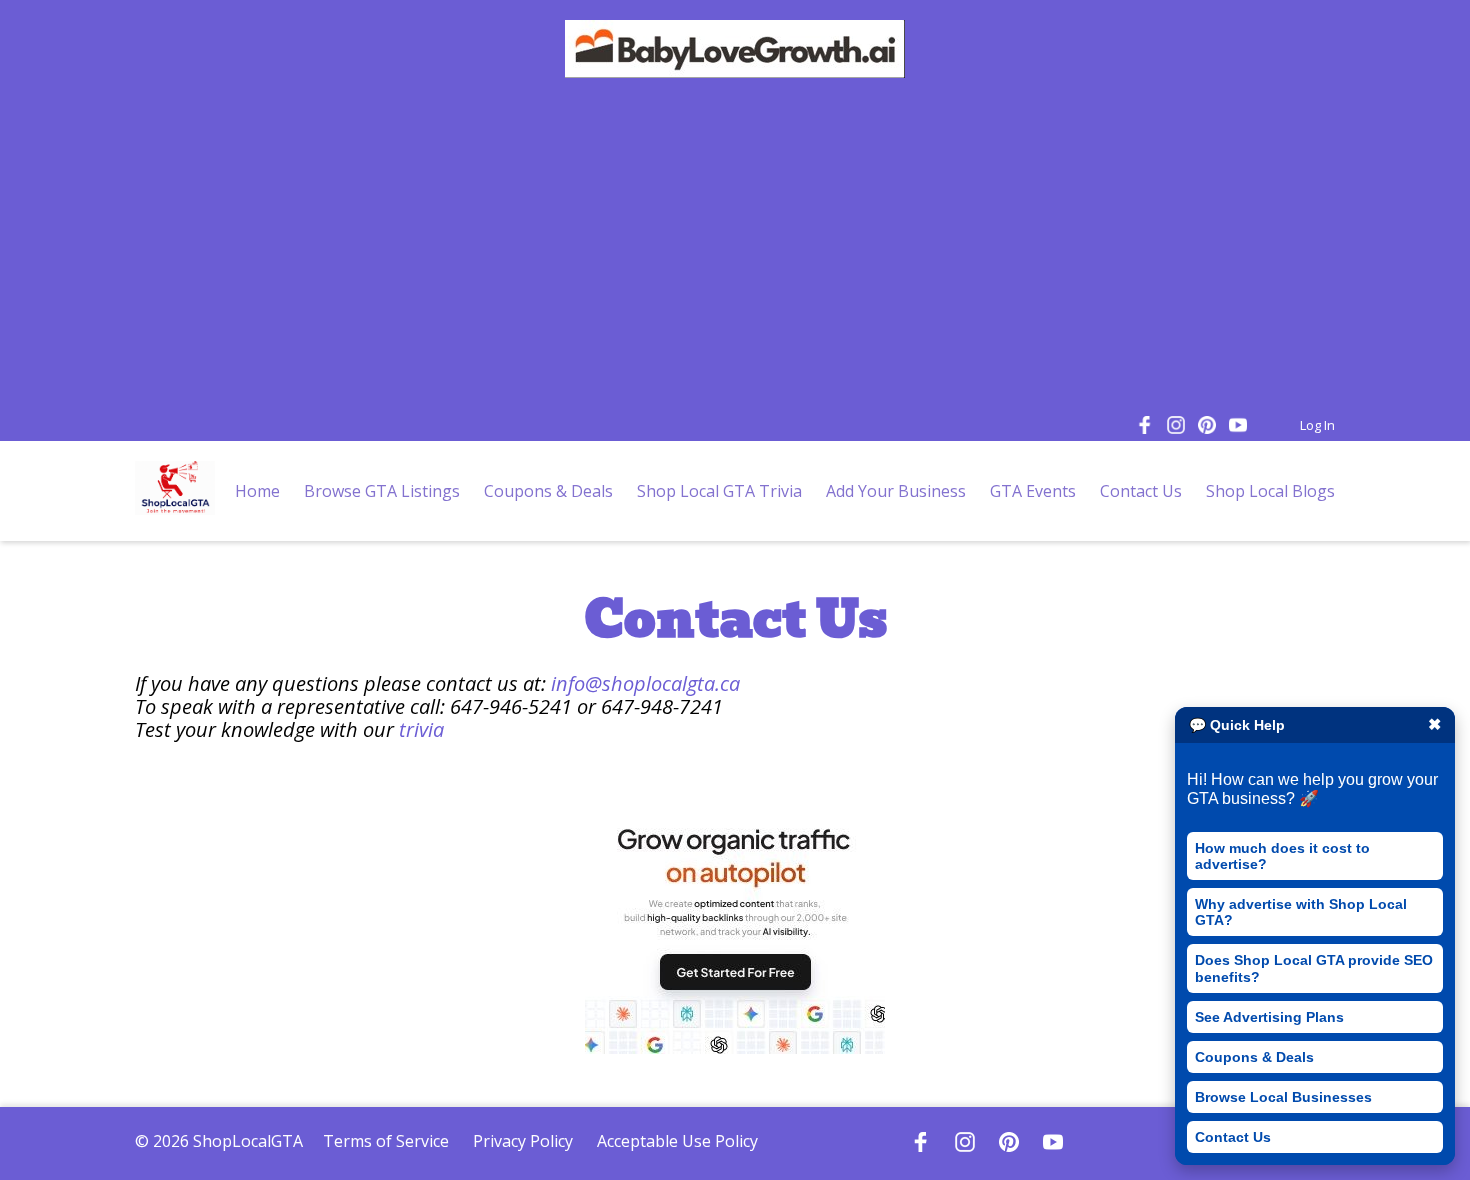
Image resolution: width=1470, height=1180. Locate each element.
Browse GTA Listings (382, 491)
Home (257, 491)
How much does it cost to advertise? (1282, 856)
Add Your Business (896, 491)
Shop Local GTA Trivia (719, 491)
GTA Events (1033, 491)
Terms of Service (386, 1141)
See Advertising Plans (1269, 1017)
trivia (421, 729)
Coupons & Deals (1254, 1057)
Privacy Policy (523, 1141)
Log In (1317, 425)
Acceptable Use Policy (677, 1141)
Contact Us (1233, 1137)
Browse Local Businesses (1283, 1097)
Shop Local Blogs (1270, 491)
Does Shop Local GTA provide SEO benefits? (1314, 968)
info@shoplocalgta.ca (645, 683)
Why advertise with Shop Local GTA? (1301, 912)
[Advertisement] (735, 249)
